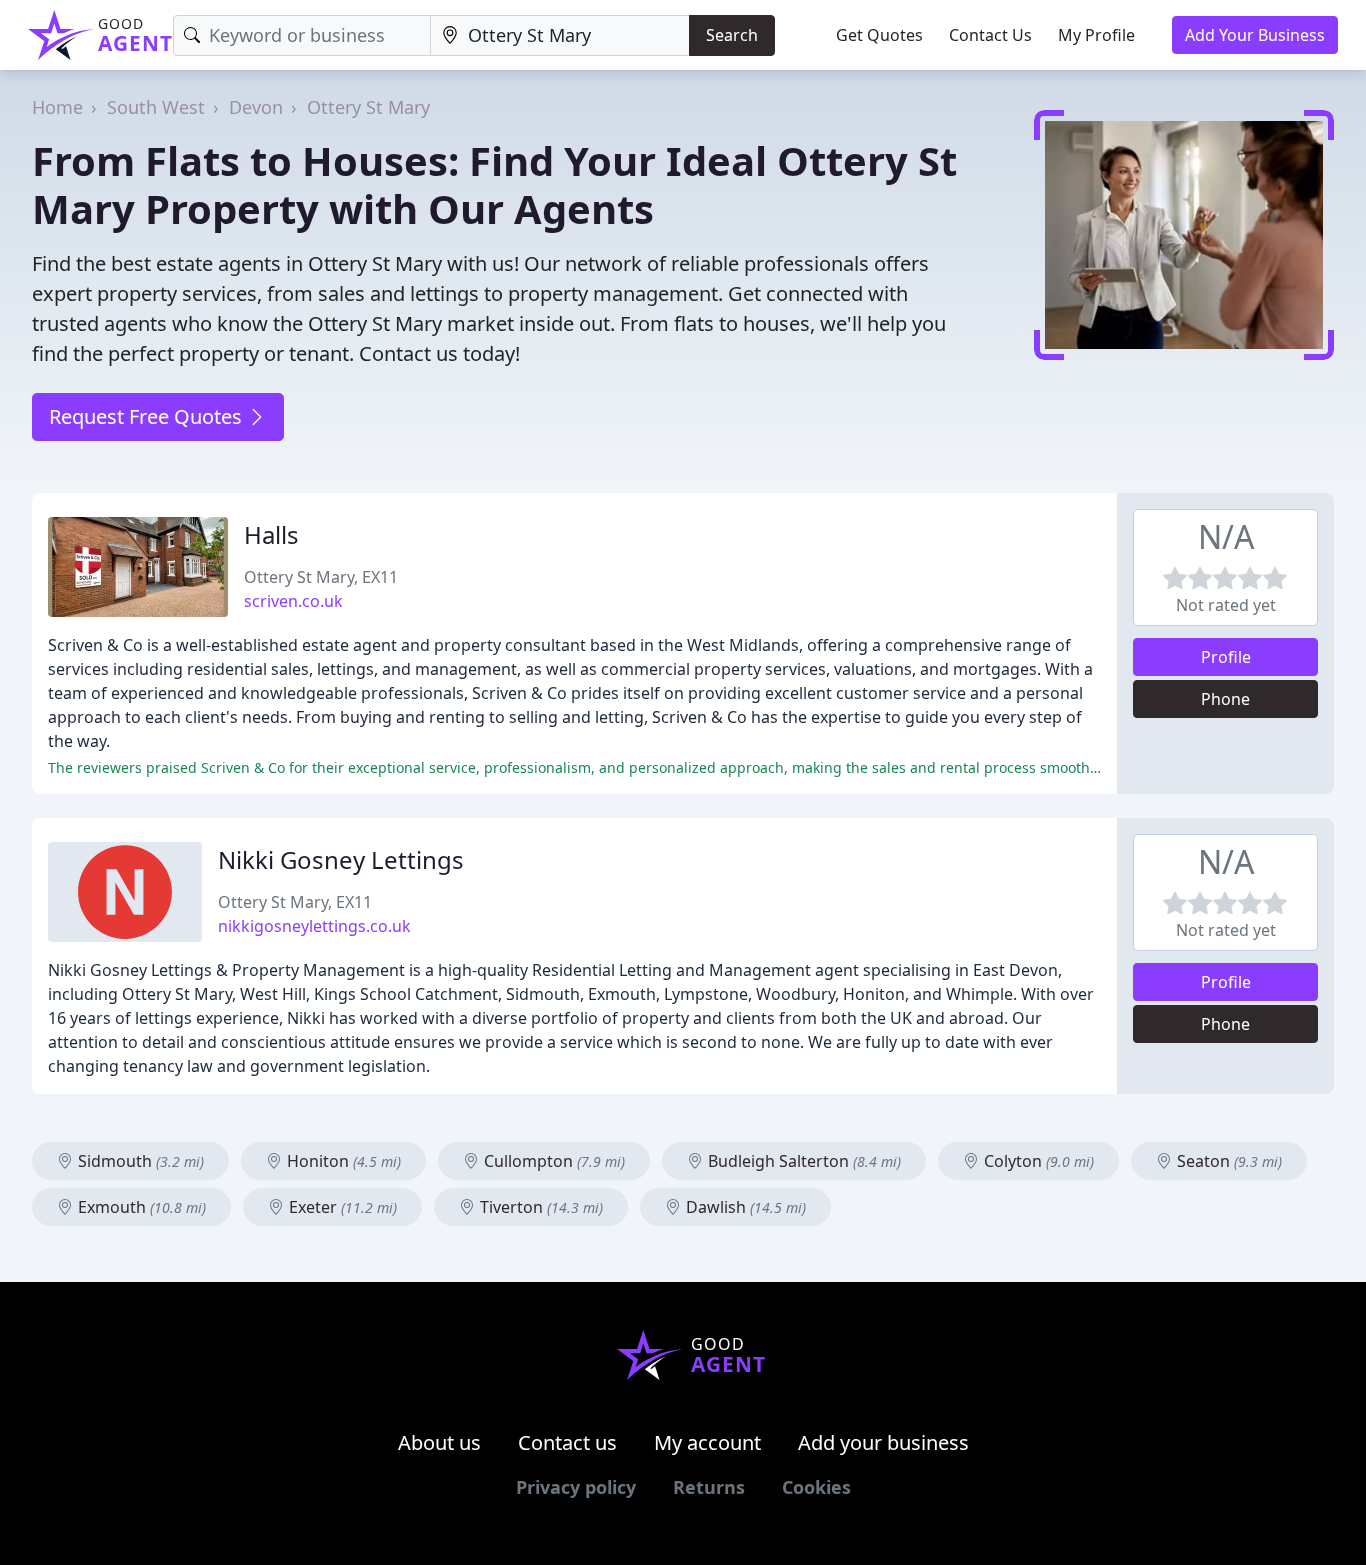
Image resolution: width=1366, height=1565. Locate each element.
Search (732, 35)
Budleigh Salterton (802, 1161)
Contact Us (990, 35)
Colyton (1037, 1161)
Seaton (1227, 1161)
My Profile (1096, 35)
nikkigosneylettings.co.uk (314, 926)
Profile (1226, 657)
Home (57, 107)
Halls (271, 534)
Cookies (816, 1487)
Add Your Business (1255, 35)
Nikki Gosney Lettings (341, 859)
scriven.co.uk (293, 601)
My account (707, 1442)
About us (439, 1442)
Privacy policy (576, 1487)
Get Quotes (879, 35)
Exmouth (140, 1207)
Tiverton (539, 1207)
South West (156, 107)
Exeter (341, 1207)
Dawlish (744, 1207)
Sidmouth (139, 1161)
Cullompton (552, 1161)
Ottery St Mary (368, 107)
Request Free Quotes (148, 416)
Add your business (883, 1442)
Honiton (342, 1161)
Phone (1225, 699)
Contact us (567, 1442)
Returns (709, 1487)
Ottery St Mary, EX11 (321, 577)
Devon (256, 107)
